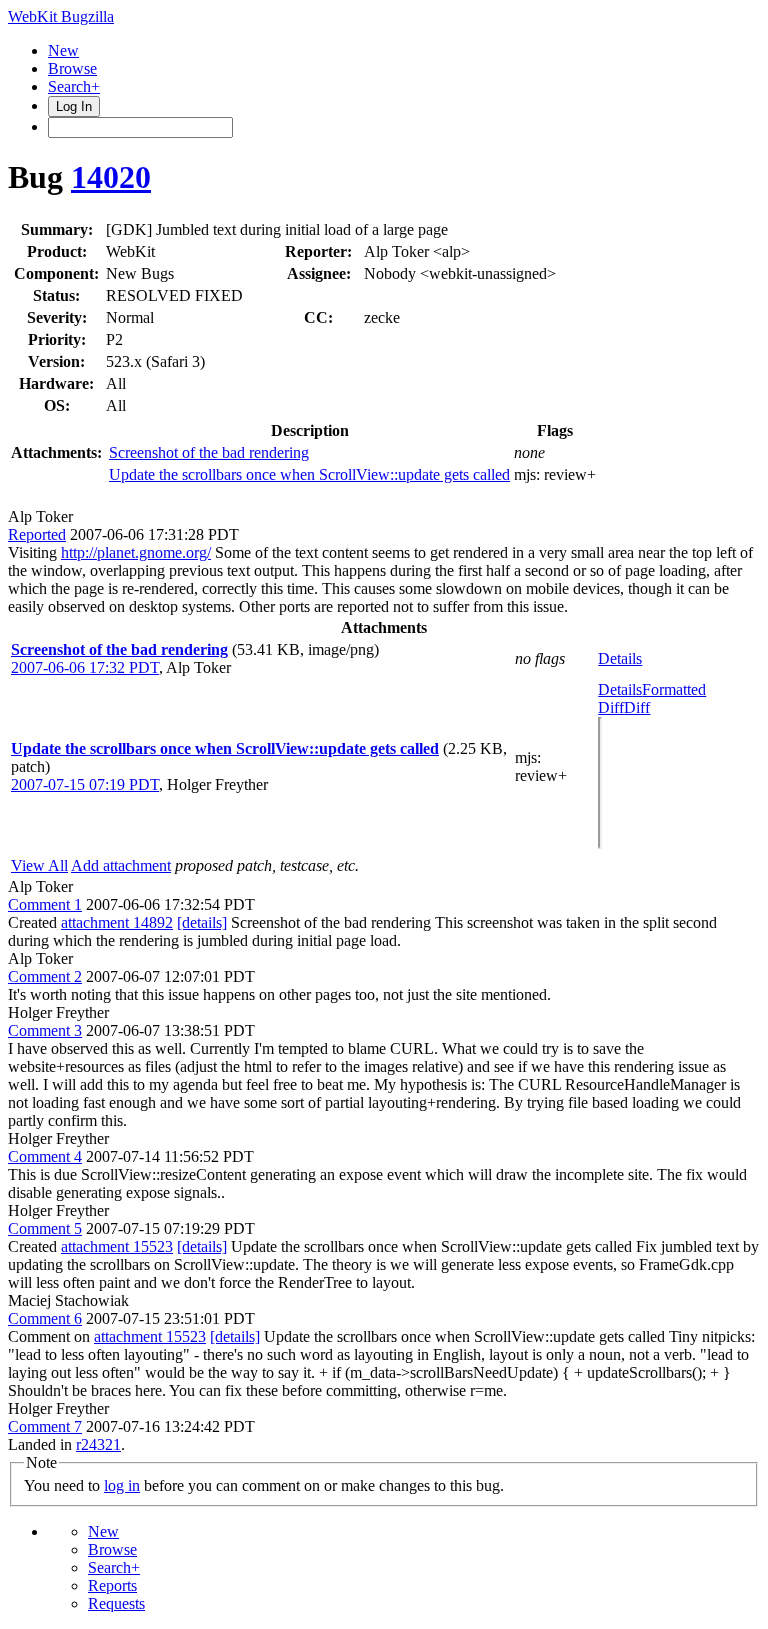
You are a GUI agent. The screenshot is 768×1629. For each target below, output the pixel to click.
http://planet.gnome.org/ (136, 552)
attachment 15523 (117, 1246)
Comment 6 (45, 1318)
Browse (72, 68)
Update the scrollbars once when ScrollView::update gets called (309, 474)
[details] (202, 922)
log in (122, 1485)
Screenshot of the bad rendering (209, 452)
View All (39, 865)
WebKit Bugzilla (61, 16)
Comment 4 (45, 1156)
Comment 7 (45, 1426)
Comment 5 (45, 1228)
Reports (112, 1585)
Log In (74, 106)
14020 (111, 177)
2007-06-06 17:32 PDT (85, 667)
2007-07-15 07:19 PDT (85, 784)
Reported (37, 534)
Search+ (74, 86)
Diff (637, 707)
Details (620, 658)
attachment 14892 (117, 922)
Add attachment (121, 865)
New (63, 50)
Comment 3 (45, 1030)
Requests (116, 1603)
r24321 (98, 1444)
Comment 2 (45, 976)
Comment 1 (45, 904)
